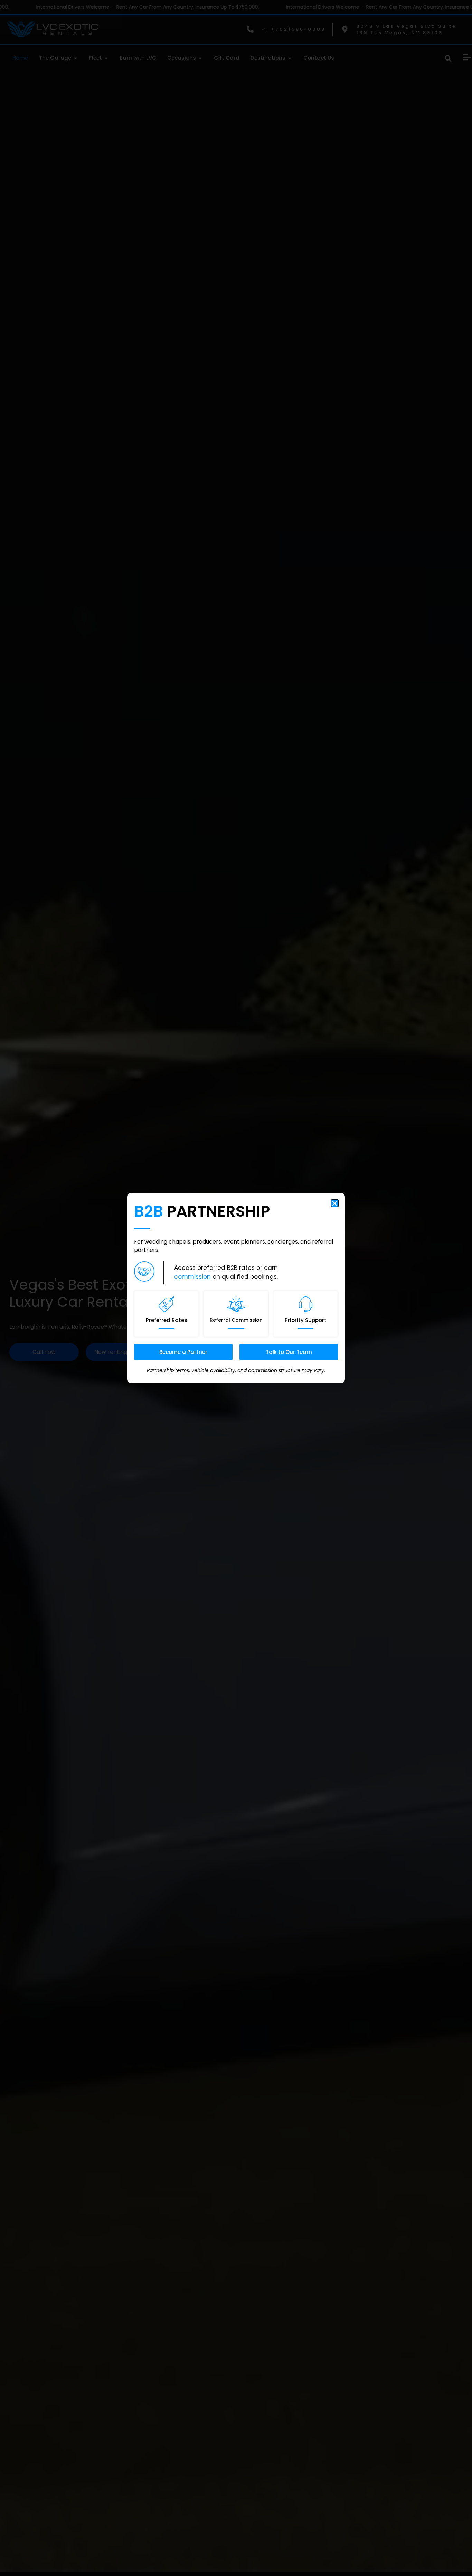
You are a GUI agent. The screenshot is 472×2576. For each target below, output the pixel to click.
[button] (335, 1203)
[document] (236, 1288)
